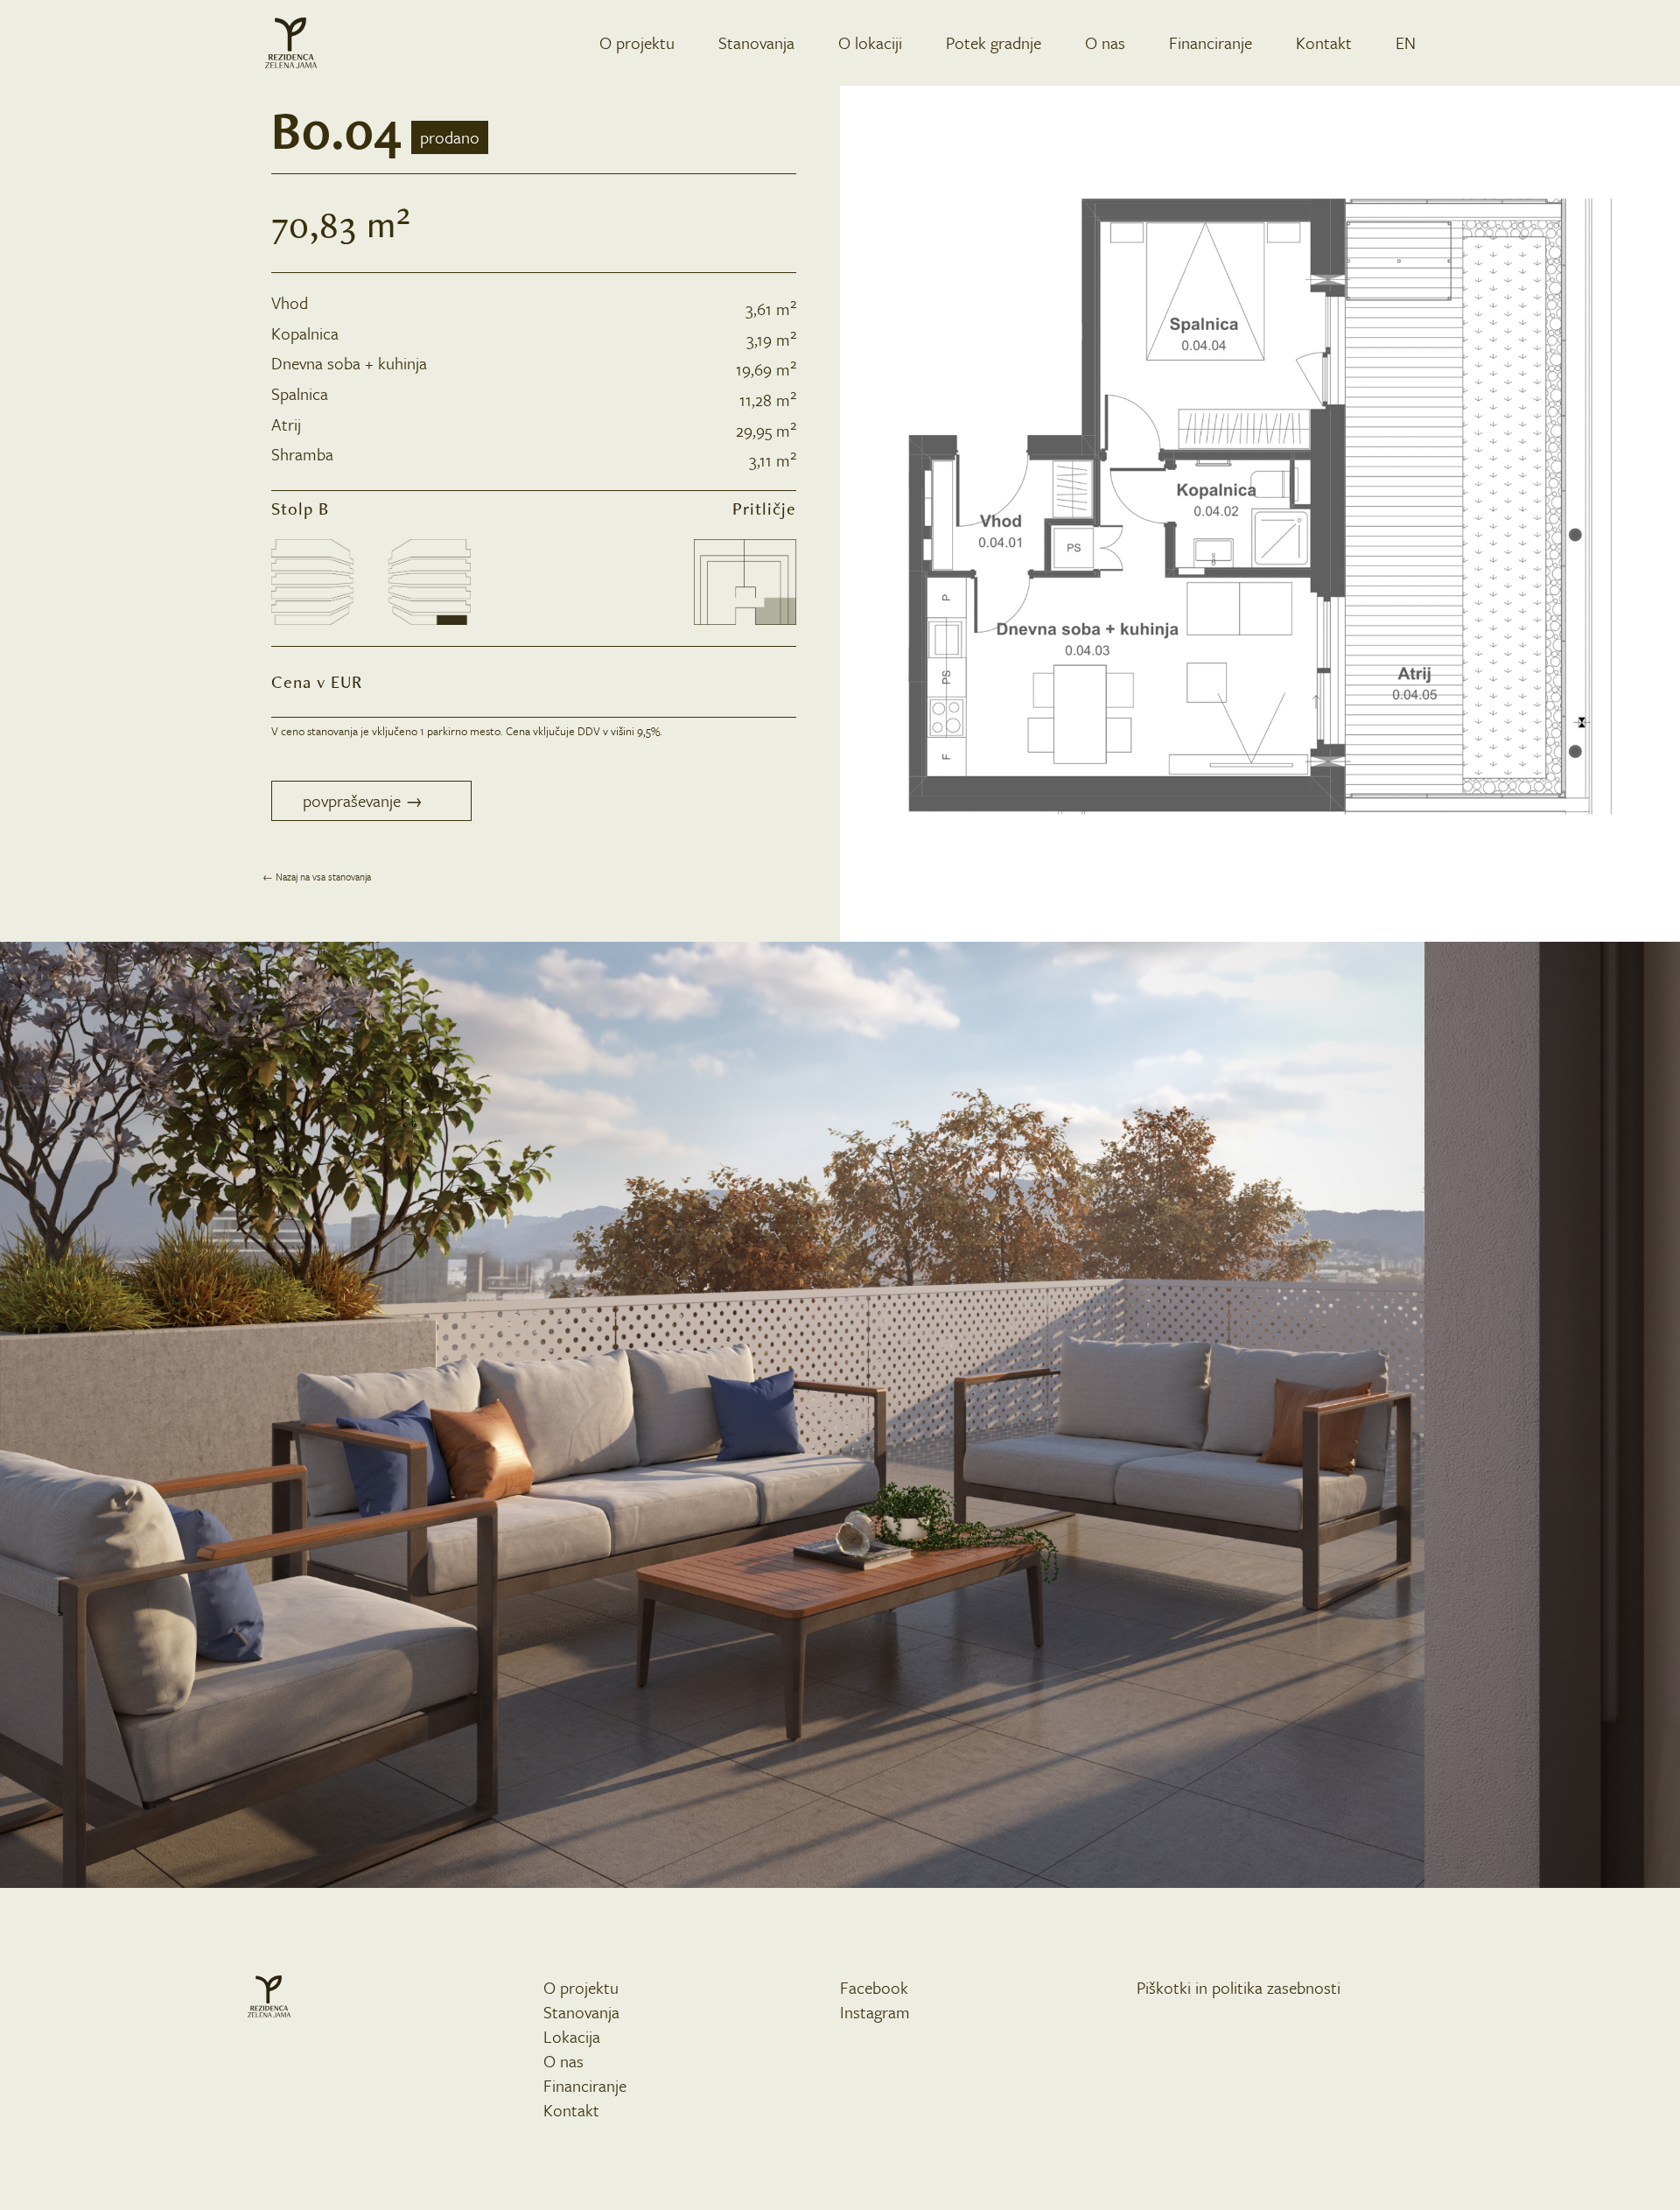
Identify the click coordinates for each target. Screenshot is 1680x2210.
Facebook (874, 1987)
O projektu (637, 42)
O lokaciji (870, 42)
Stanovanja (756, 42)
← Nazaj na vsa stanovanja (317, 877)
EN (1406, 42)
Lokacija (572, 2036)
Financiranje (1211, 42)
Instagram (875, 2012)
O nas (1105, 42)
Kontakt (1324, 42)
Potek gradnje (994, 42)
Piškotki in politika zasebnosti (1239, 1987)
